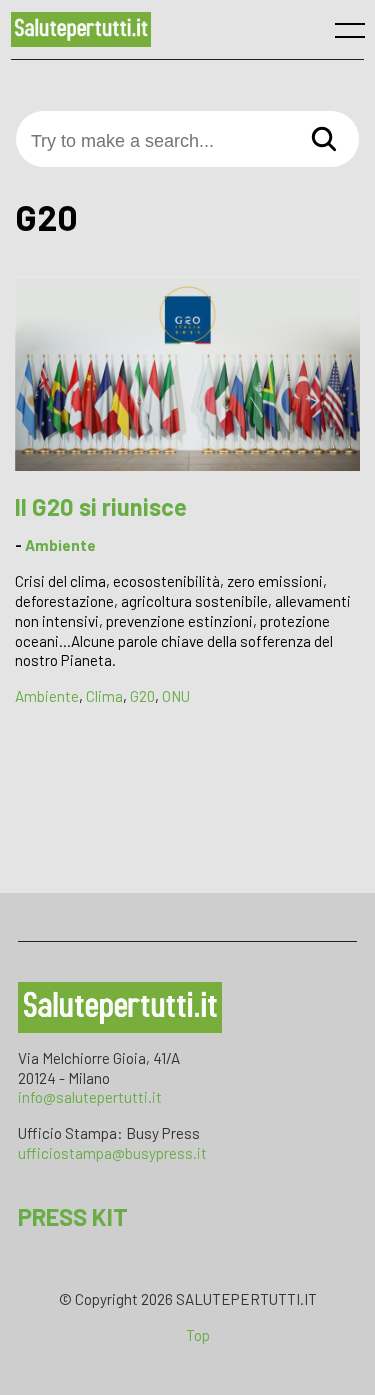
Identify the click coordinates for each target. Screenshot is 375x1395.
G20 (142, 696)
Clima (104, 696)
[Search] (324, 140)
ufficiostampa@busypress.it (112, 1153)
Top (198, 1335)
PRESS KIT (73, 1216)
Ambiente (60, 545)
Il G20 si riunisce (101, 506)
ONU (176, 696)
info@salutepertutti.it (90, 1097)
